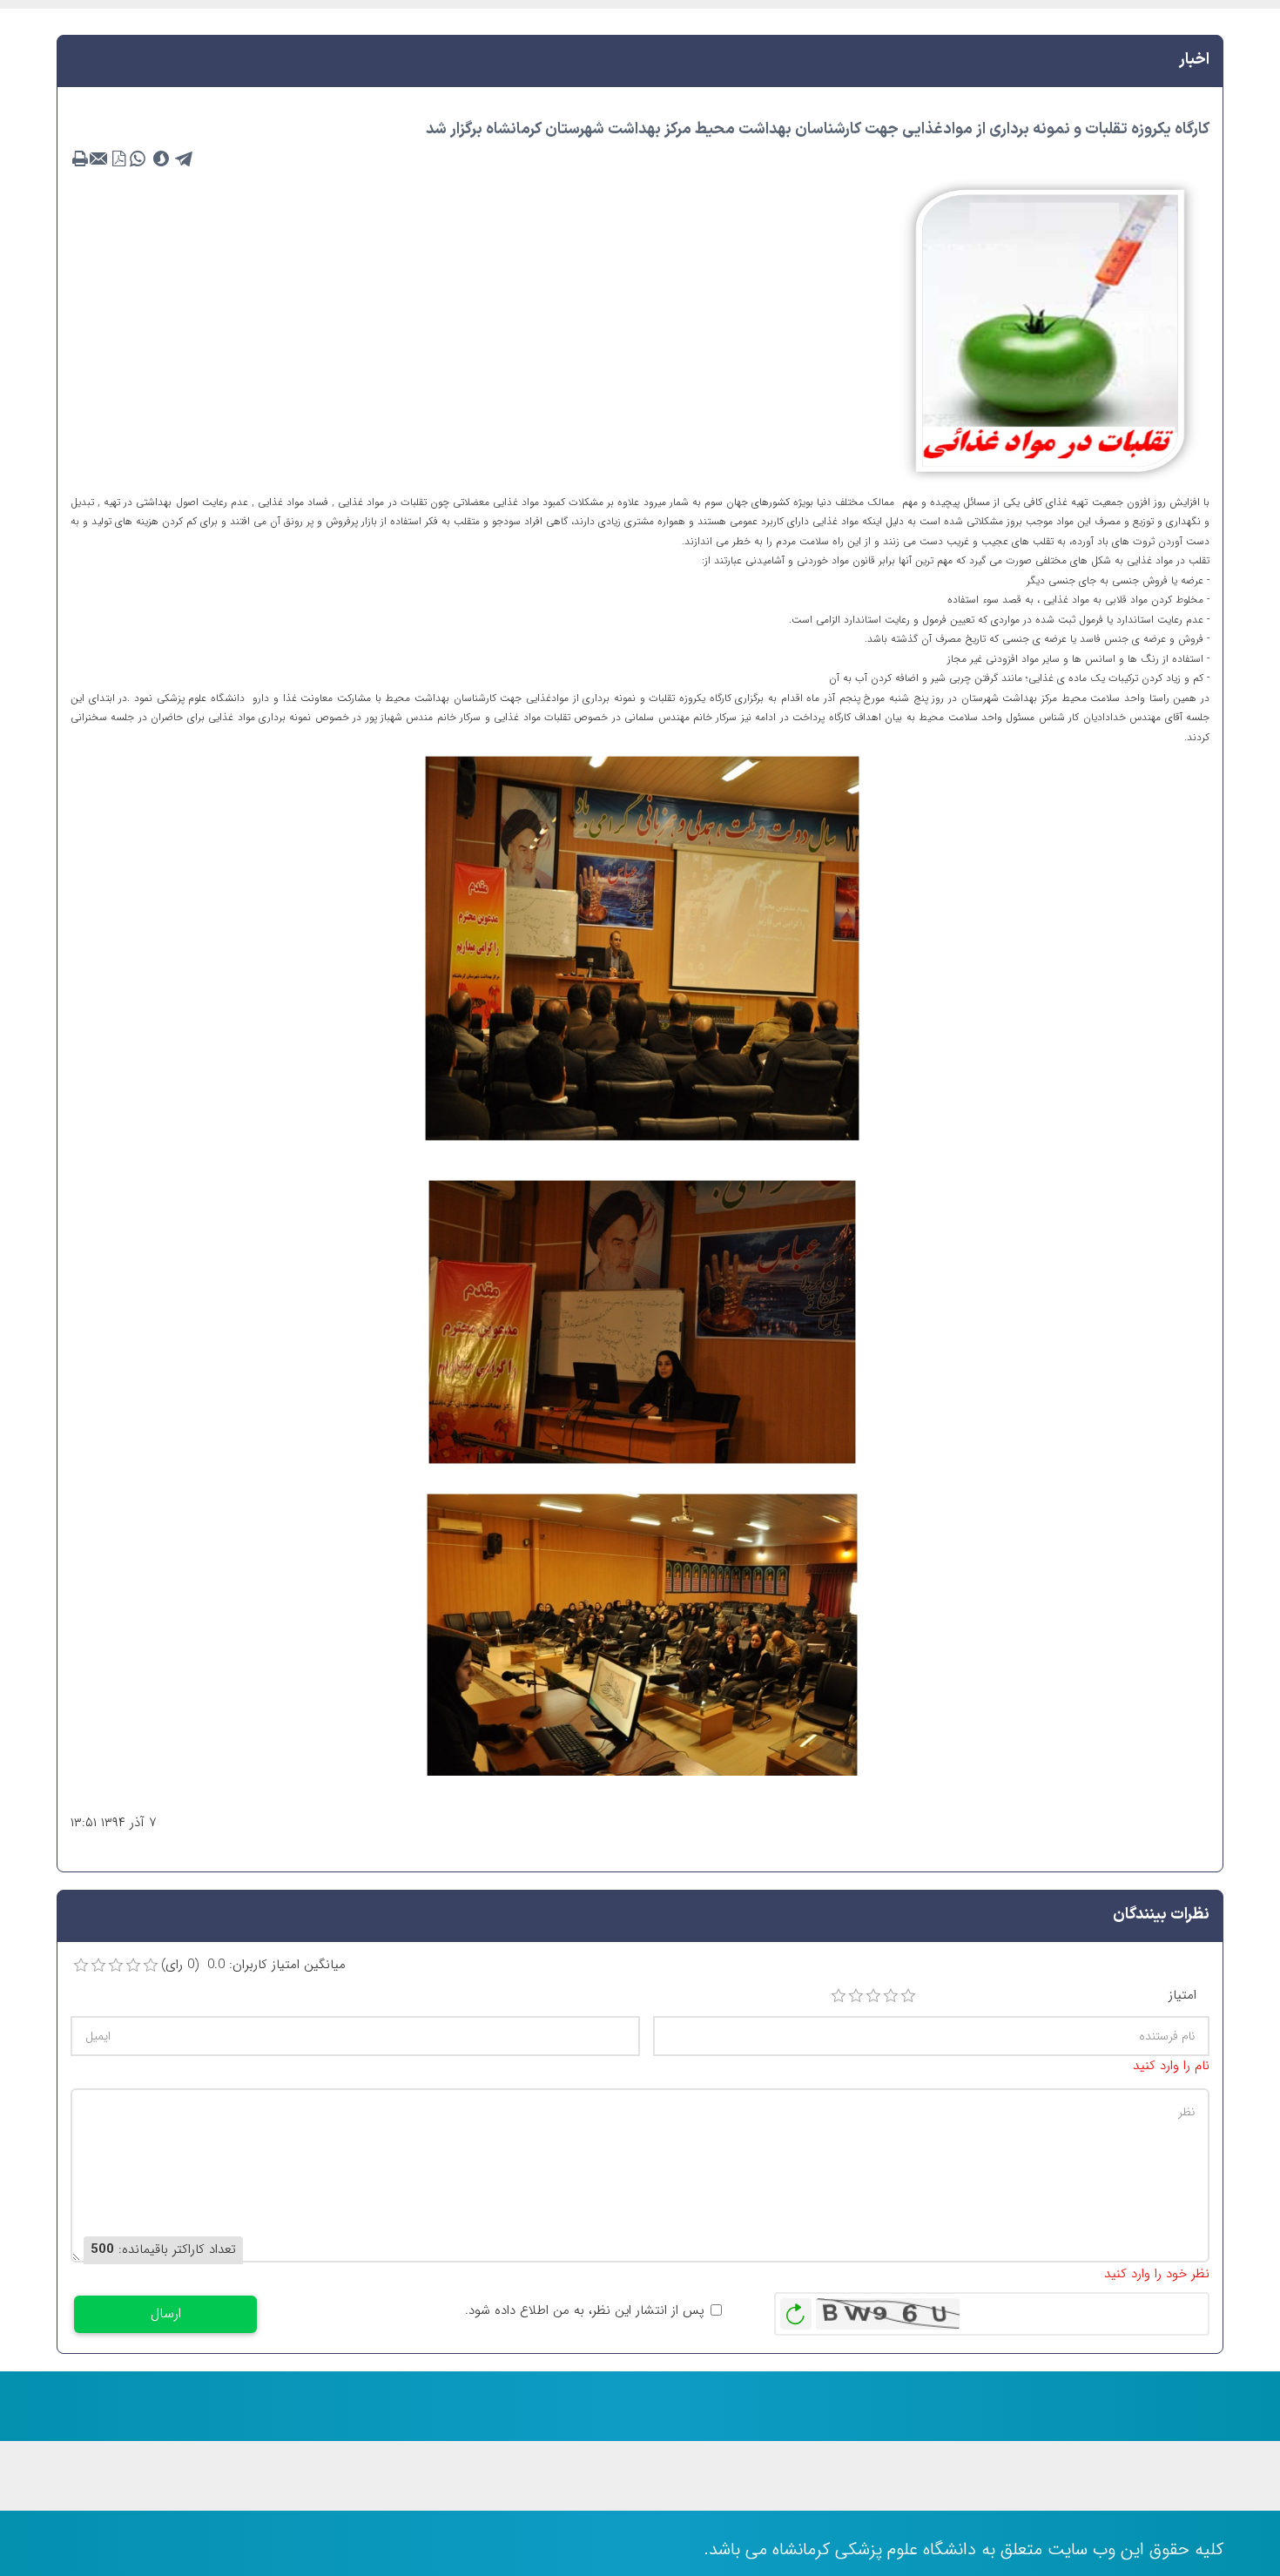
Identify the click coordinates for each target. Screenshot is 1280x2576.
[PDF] (118, 159)
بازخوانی (796, 2310)
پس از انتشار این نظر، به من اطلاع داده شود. (585, 2311)
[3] (873, 1996)
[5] (908, 1996)
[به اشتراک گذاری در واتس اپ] (138, 159)
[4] (891, 1996)
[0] (81, 1966)
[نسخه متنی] (80, 159)
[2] (856, 1996)
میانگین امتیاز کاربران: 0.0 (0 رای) (253, 1965)
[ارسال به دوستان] (99, 159)
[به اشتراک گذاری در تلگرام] (185, 159)
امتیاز (1182, 1996)
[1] (839, 1996)
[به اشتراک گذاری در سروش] (161, 159)
